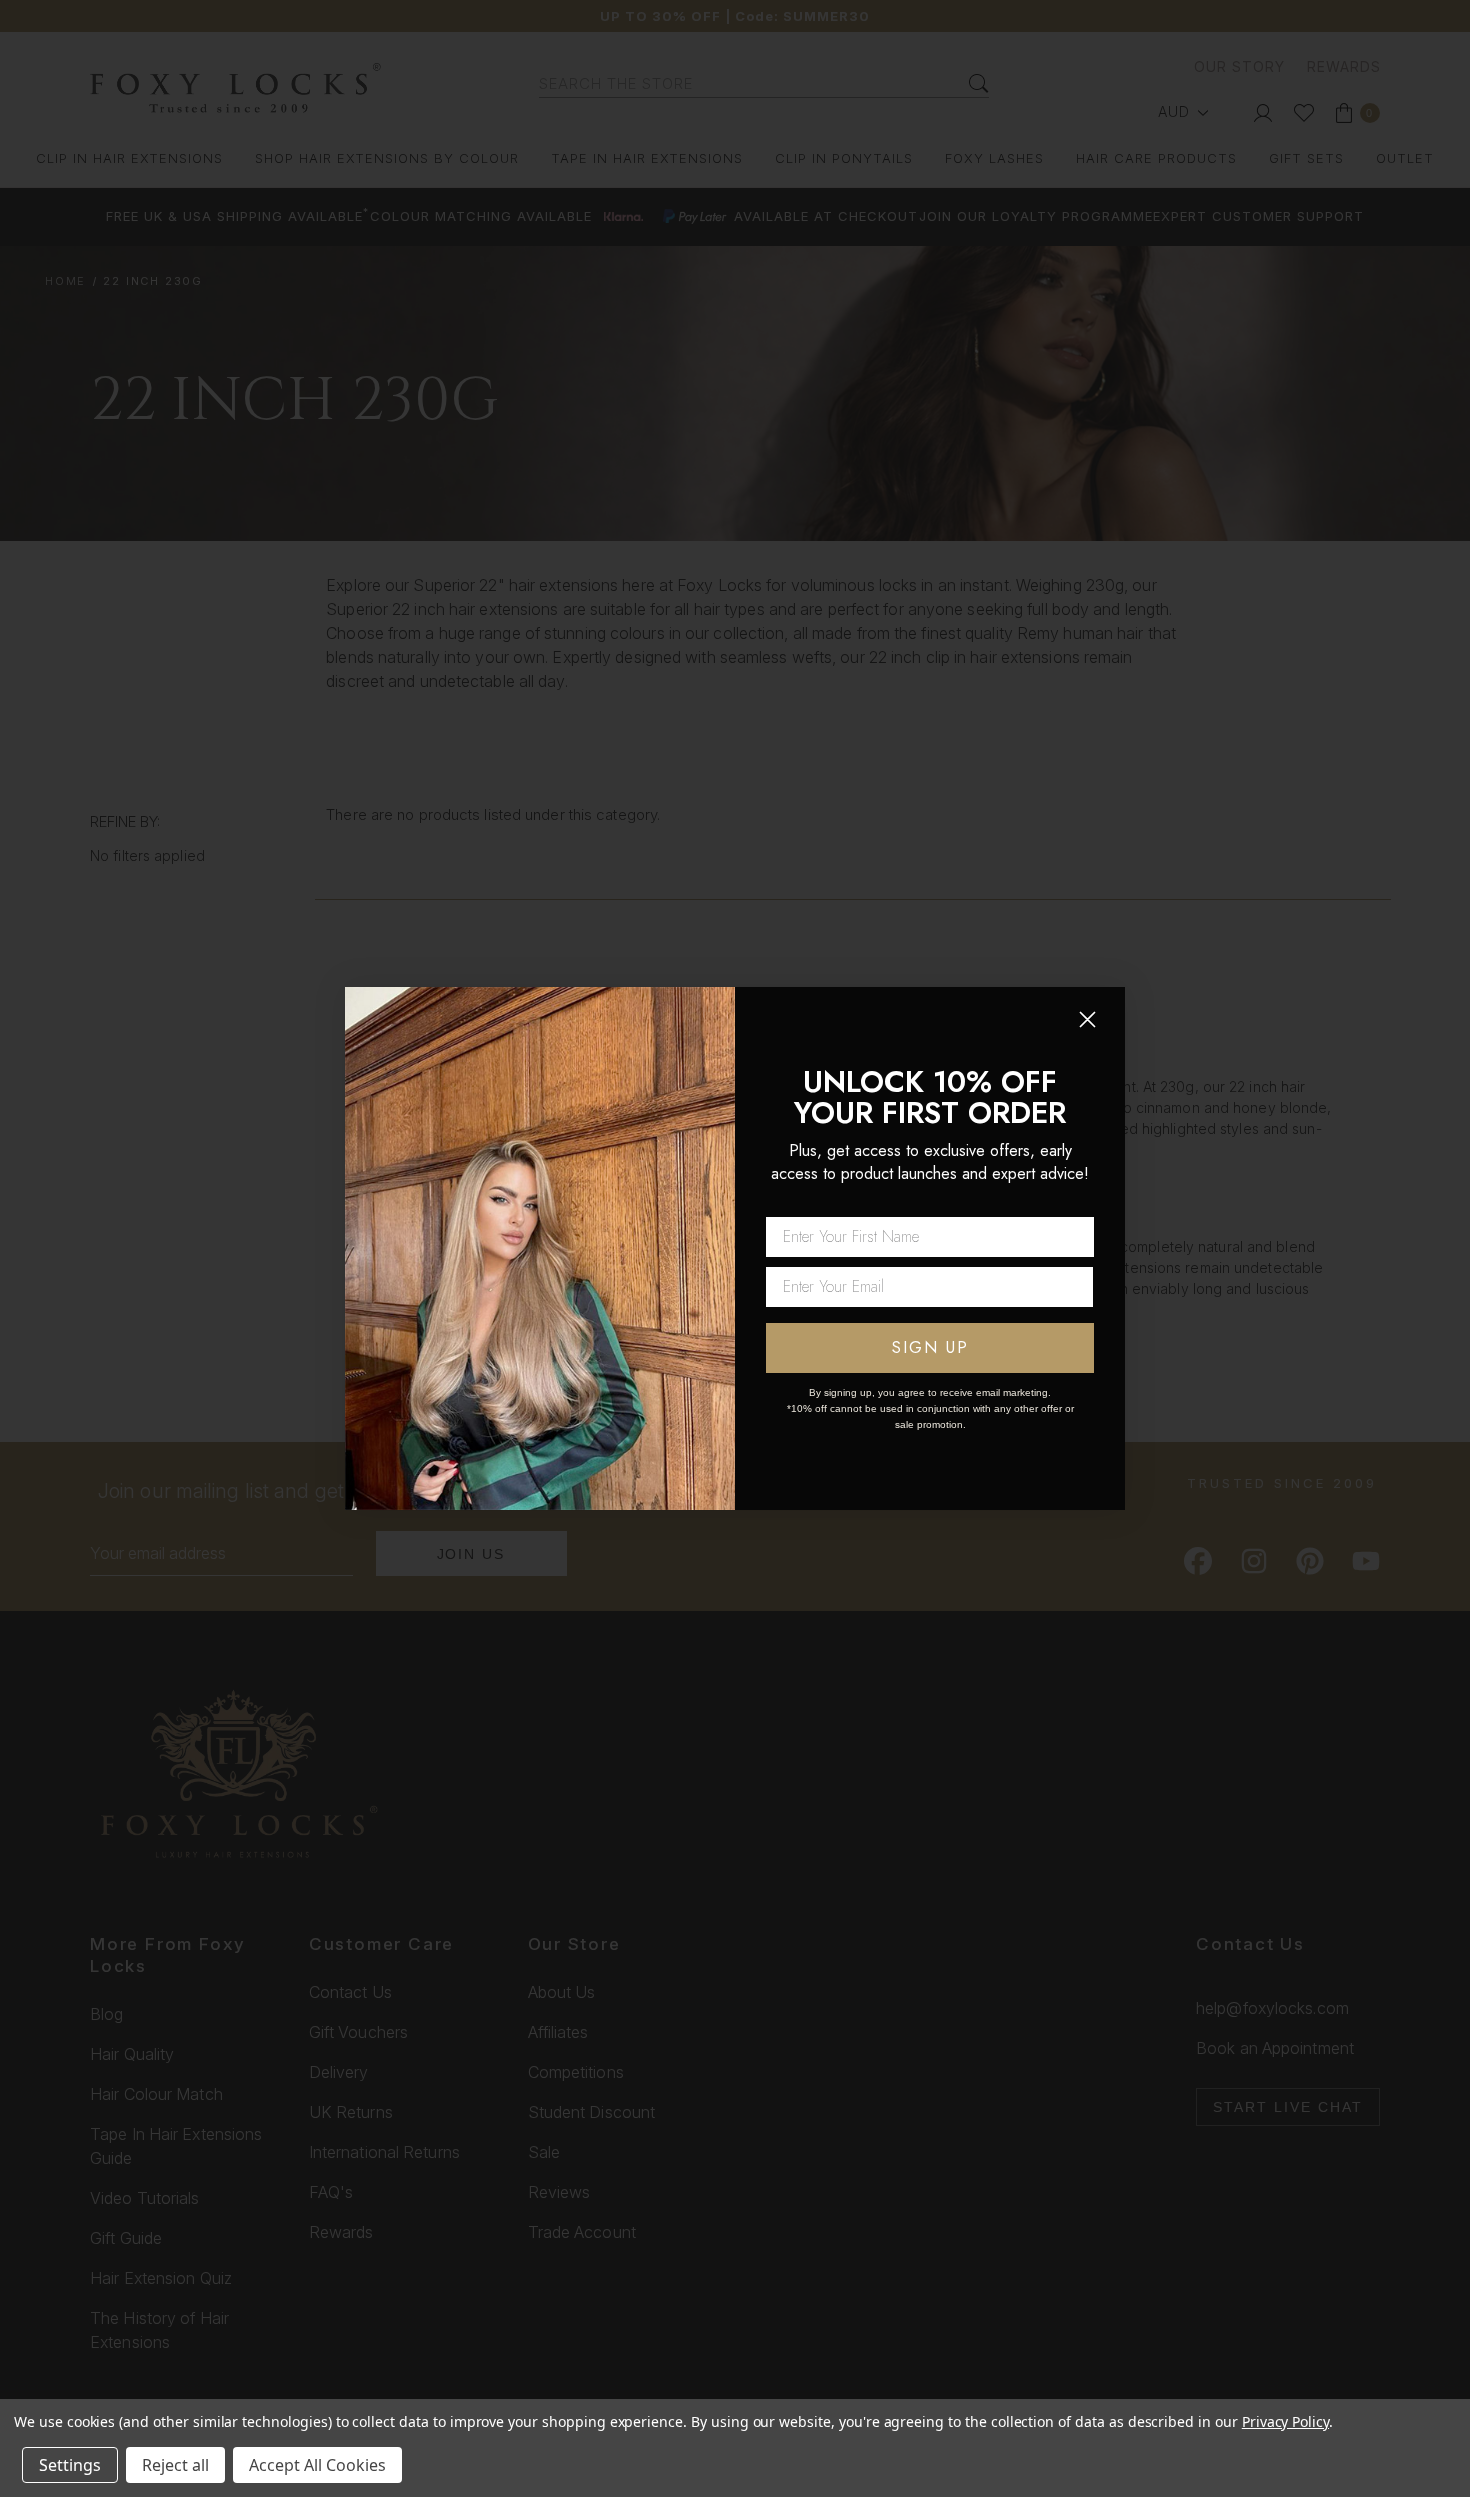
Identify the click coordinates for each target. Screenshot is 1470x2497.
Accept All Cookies (317, 2465)
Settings (70, 2465)
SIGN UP (930, 1347)
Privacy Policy (1285, 2421)
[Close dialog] (1087, 1019)
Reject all (175, 2465)
